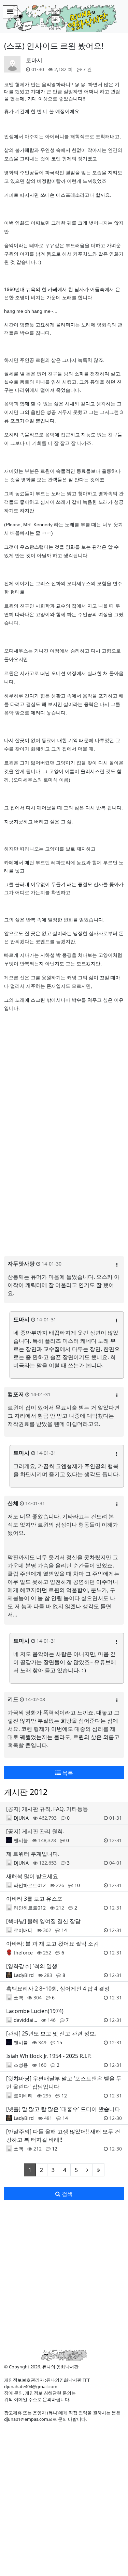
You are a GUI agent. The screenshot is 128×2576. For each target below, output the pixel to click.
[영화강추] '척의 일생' (32, 1966)
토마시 (34, 60)
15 (59, 2042)
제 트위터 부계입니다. (33, 1854)
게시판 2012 (26, 1792)
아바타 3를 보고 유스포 (34, 1899)
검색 (67, 2194)
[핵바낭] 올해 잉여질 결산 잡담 (43, 1921)
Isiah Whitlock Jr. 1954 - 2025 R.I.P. (49, 2056)
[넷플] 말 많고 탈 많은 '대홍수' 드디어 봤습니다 (63, 2109)
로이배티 (23, 1930)
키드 (13, 1699)
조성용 (21, 2065)
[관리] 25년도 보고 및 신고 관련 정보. (51, 2033)
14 (64, 1930)
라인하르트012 (30, 1885)
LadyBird (24, 1975)
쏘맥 (18, 1998)
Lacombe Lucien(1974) (35, 2011)
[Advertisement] (64, 2509)
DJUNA (21, 1818)
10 (77, 1885)
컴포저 (16, 1394)
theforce (23, 1953)
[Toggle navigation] (10, 12)
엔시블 (21, 1840)
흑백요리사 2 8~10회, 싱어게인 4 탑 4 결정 (58, 1989)
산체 (13, 1503)
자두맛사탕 (21, 1263)
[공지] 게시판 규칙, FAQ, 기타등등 (47, 1809)
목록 (67, 1773)
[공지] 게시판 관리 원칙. (35, 1831)
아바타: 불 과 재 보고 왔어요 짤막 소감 (53, 1944)
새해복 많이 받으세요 (32, 1876)
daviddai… (25, 2020)
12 (64, 2096)
